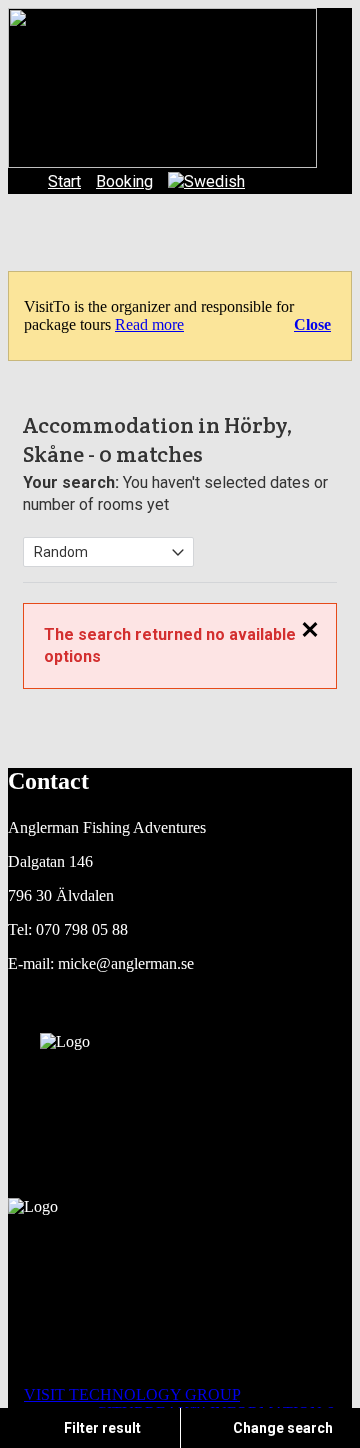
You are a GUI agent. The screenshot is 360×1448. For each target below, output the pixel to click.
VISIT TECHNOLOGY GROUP (132, 1394)
